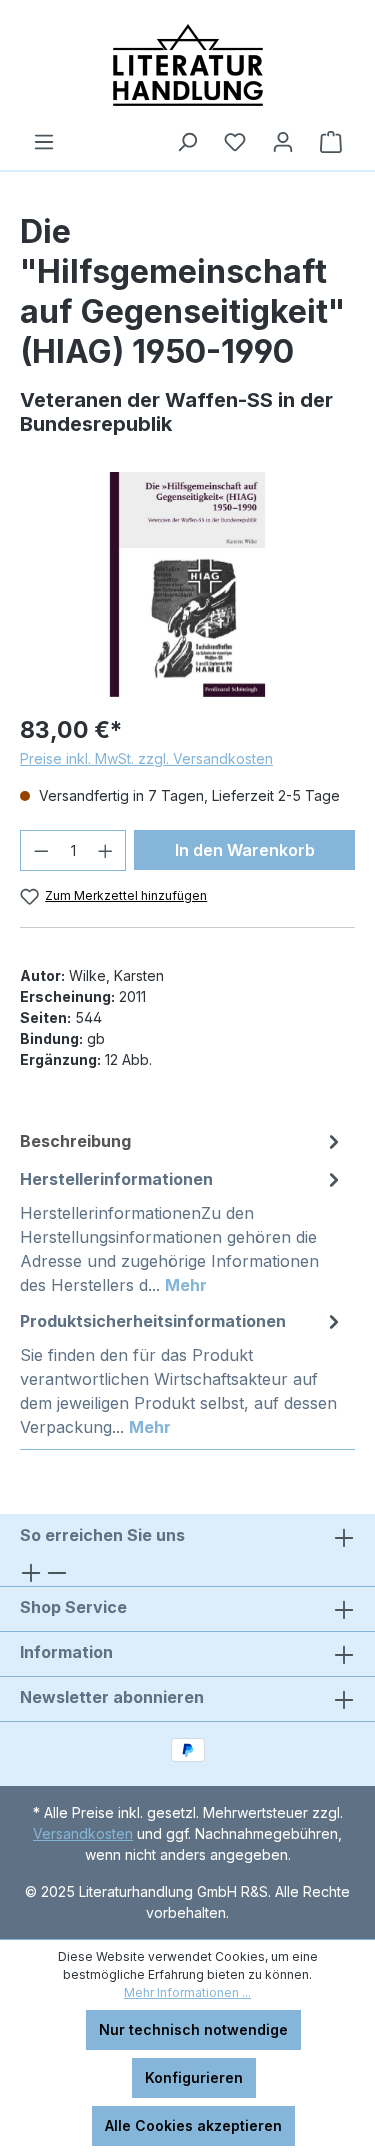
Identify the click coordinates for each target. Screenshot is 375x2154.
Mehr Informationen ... (187, 1992)
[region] (187, 584)
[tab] (182, 1141)
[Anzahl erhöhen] (106, 850)
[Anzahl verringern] (41, 850)
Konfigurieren (194, 2077)
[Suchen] (187, 142)
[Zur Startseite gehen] (187, 65)
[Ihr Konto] (283, 142)
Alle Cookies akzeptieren (193, 2125)
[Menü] (44, 142)
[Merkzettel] (235, 142)
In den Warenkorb (245, 850)
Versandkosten (83, 1833)
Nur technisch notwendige (193, 2029)
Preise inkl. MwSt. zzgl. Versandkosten (146, 758)
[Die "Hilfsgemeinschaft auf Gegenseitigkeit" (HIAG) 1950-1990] (187, 584)
